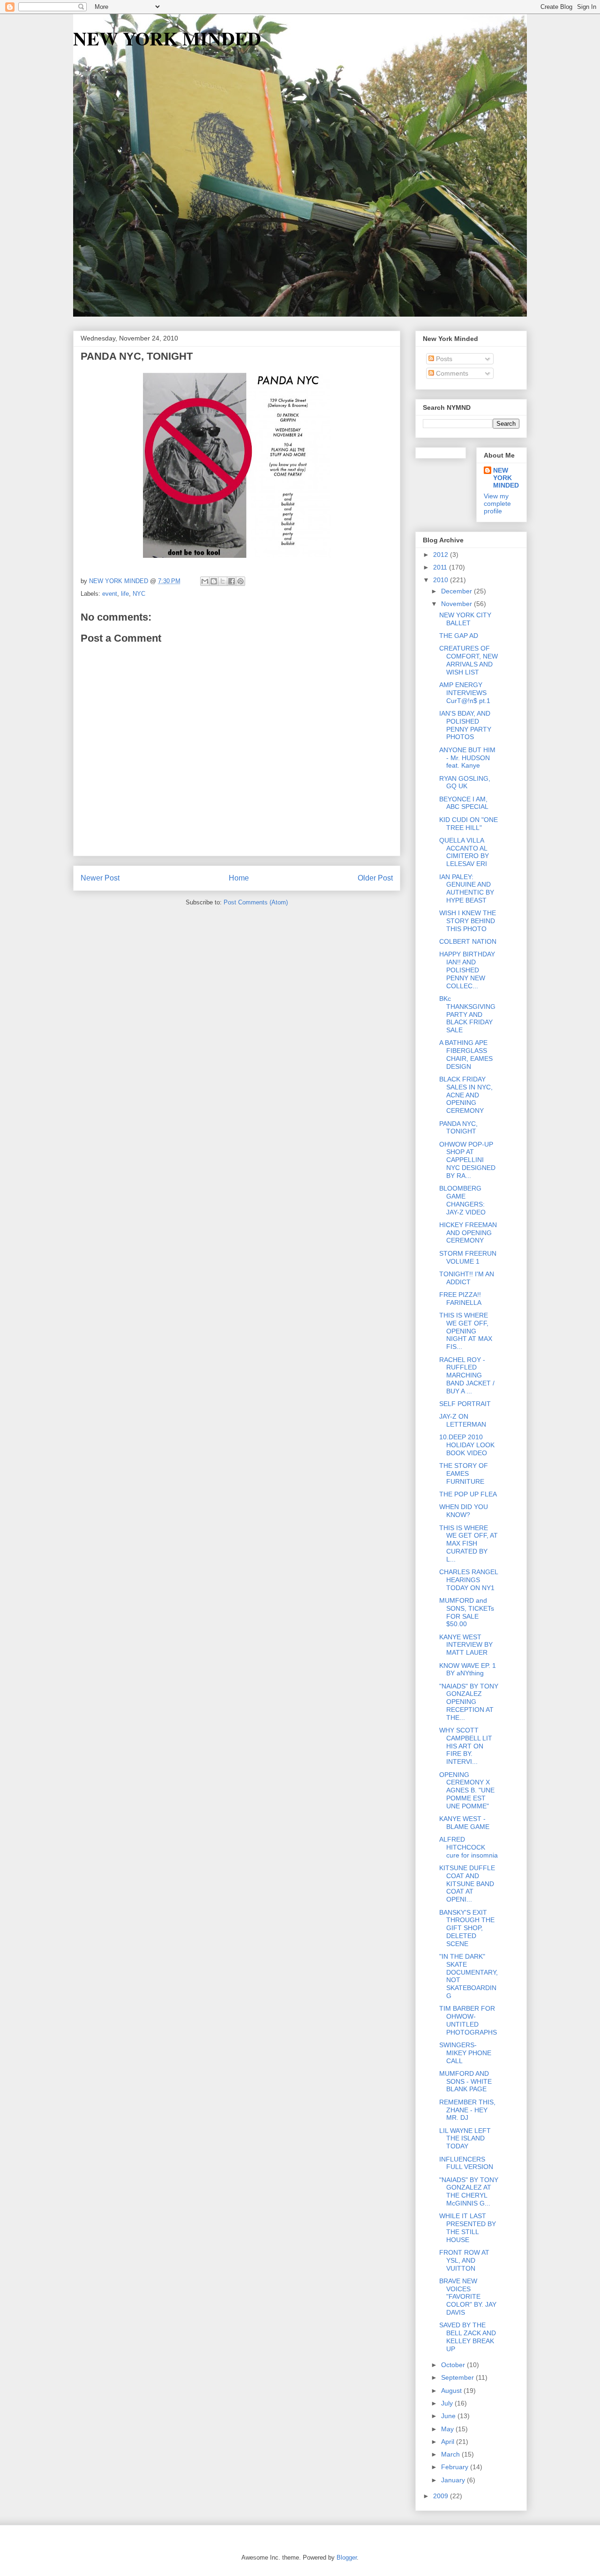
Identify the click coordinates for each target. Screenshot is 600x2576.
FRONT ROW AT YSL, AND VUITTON (464, 2260)
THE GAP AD (459, 636)
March (451, 2454)
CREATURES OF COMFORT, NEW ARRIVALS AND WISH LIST (469, 660)
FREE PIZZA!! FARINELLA (460, 1299)
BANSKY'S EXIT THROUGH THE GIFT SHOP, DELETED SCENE (467, 1928)
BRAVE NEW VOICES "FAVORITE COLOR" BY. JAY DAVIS (468, 2297)
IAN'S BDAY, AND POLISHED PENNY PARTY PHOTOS (465, 725)
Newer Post (100, 878)
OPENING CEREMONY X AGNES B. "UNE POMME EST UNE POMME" (467, 1790)
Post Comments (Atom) (256, 902)
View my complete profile (497, 503)
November (457, 604)
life (125, 594)
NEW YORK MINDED (167, 38)
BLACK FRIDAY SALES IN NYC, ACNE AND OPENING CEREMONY (466, 1095)
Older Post (375, 878)
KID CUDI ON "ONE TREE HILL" (469, 824)
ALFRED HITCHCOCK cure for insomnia (469, 1847)
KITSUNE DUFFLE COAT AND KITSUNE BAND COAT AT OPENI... (467, 1884)
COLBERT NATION (468, 941)
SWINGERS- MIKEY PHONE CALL (465, 2053)
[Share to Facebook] (232, 581)
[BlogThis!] (214, 581)
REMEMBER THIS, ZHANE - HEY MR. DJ (467, 2110)
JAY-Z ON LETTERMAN (463, 1420)
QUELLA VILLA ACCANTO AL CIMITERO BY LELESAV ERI (464, 852)
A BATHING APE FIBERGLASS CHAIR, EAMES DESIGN (466, 1054)
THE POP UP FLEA (468, 1494)
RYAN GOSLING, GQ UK (465, 782)
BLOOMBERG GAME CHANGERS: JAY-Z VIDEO (462, 1200)
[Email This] (205, 581)
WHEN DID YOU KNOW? (464, 1511)
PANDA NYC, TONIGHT (458, 1128)
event (110, 594)
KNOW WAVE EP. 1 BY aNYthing (468, 1669)
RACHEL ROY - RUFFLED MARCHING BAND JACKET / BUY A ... (467, 1375)
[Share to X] (223, 581)
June (449, 2416)
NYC (139, 594)
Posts (443, 359)
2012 (442, 555)
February (456, 2467)
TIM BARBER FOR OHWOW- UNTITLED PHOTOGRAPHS (468, 2020)
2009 (442, 2496)
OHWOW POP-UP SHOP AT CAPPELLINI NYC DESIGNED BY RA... (467, 1160)
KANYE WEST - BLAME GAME (464, 1823)
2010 (442, 580)
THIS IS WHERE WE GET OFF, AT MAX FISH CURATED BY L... (469, 1543)
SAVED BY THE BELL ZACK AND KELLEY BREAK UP (468, 2337)
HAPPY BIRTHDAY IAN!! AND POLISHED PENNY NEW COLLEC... (467, 970)
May (448, 2429)
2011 (441, 567)
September (458, 2377)
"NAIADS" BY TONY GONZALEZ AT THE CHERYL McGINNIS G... (469, 2191)
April (449, 2442)
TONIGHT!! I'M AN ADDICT (467, 1278)
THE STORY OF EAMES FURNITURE (464, 1473)
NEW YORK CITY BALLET (465, 619)
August (452, 2391)
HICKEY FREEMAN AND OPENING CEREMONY (468, 1233)
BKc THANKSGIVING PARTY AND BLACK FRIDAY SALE (467, 1014)
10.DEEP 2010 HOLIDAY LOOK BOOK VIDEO (467, 1445)
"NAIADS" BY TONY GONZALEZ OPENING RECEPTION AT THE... (469, 1702)
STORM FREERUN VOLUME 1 (468, 1257)
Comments (451, 373)
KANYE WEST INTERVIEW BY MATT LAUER (466, 1645)
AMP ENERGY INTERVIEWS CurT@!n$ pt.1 (465, 693)
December (457, 591)
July (448, 2403)
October (454, 2365)
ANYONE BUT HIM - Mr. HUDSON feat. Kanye (467, 758)
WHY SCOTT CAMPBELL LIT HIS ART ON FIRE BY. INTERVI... (466, 1746)
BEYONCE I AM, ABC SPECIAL (464, 803)
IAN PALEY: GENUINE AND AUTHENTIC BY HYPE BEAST (467, 888)
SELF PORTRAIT (465, 1404)
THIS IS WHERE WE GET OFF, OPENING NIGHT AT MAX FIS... (466, 1331)
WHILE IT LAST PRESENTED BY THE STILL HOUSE (468, 2228)
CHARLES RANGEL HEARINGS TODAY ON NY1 (469, 1580)
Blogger (347, 2557)
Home (239, 878)
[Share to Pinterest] (240, 581)
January (454, 2480)
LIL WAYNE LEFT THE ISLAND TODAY (465, 2139)
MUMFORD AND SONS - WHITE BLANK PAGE (465, 2081)
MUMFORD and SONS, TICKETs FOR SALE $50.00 (467, 1612)
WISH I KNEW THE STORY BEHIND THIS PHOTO (468, 921)
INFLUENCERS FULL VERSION (466, 2163)
